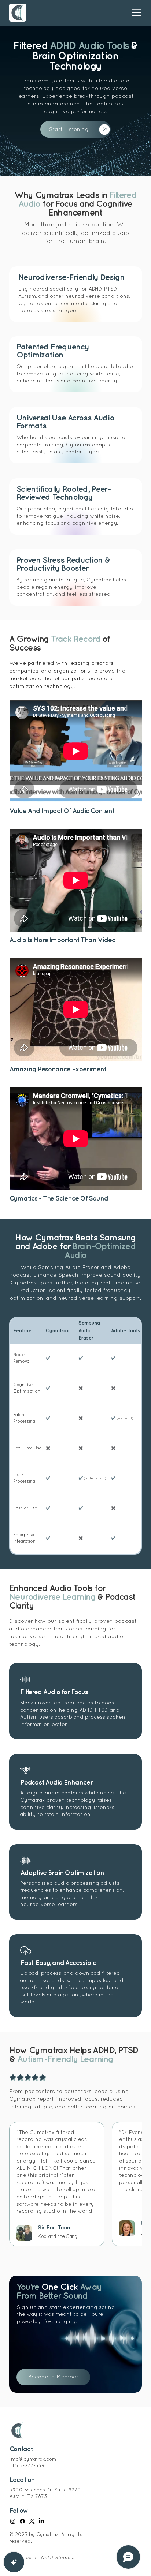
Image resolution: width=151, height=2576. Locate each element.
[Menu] (132, 13)
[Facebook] (22, 2521)
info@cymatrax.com (33, 2460)
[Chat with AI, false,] (14, 2562)
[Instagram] (13, 2521)
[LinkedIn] (41, 2521)
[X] (32, 2521)
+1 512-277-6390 (29, 2466)
